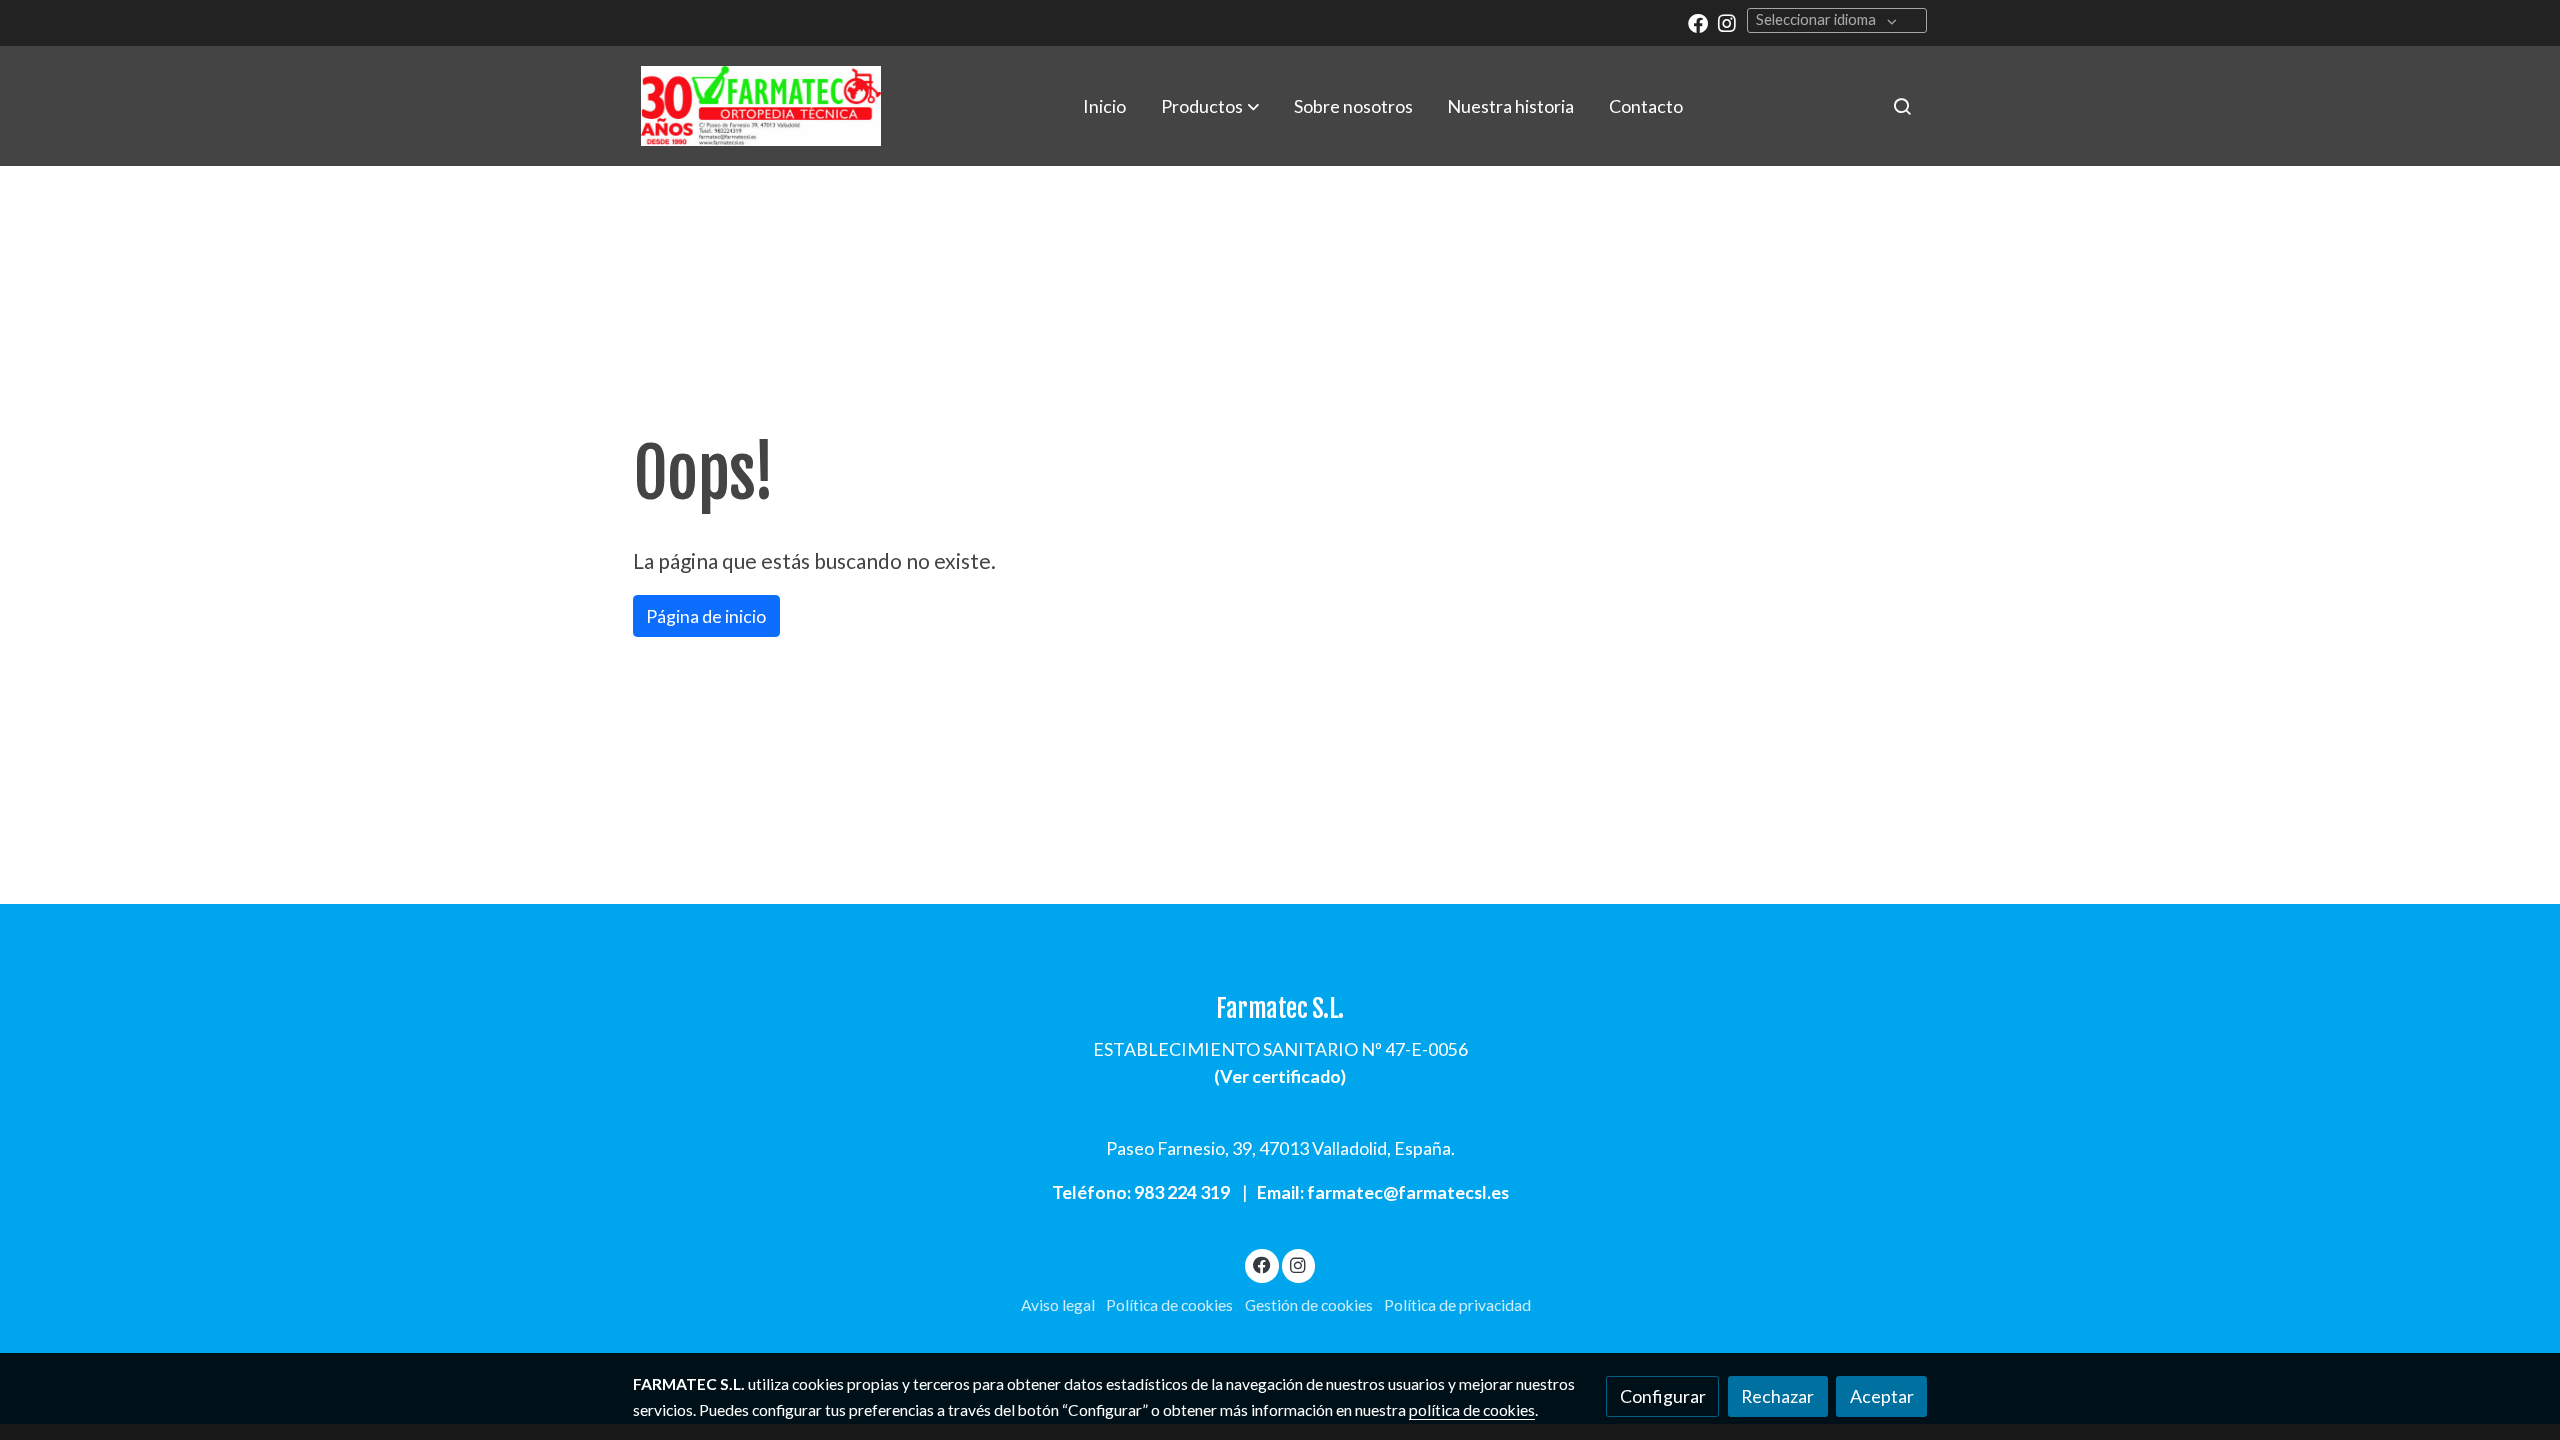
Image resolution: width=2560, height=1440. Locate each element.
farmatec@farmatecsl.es (1408, 1192)
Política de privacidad (1457, 1305)
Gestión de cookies (1309, 1305)
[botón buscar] (1902, 106)
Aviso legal (1058, 1305)
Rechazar (1777, 1396)
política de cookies (1472, 1410)
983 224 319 (1182, 1192)
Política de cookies (1169, 1305)
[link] (761, 106)
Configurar (1663, 1396)
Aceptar (1882, 1396)
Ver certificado (1280, 1076)
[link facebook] (1698, 22)
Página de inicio (706, 616)
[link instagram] (1727, 22)
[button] (1210, 106)
